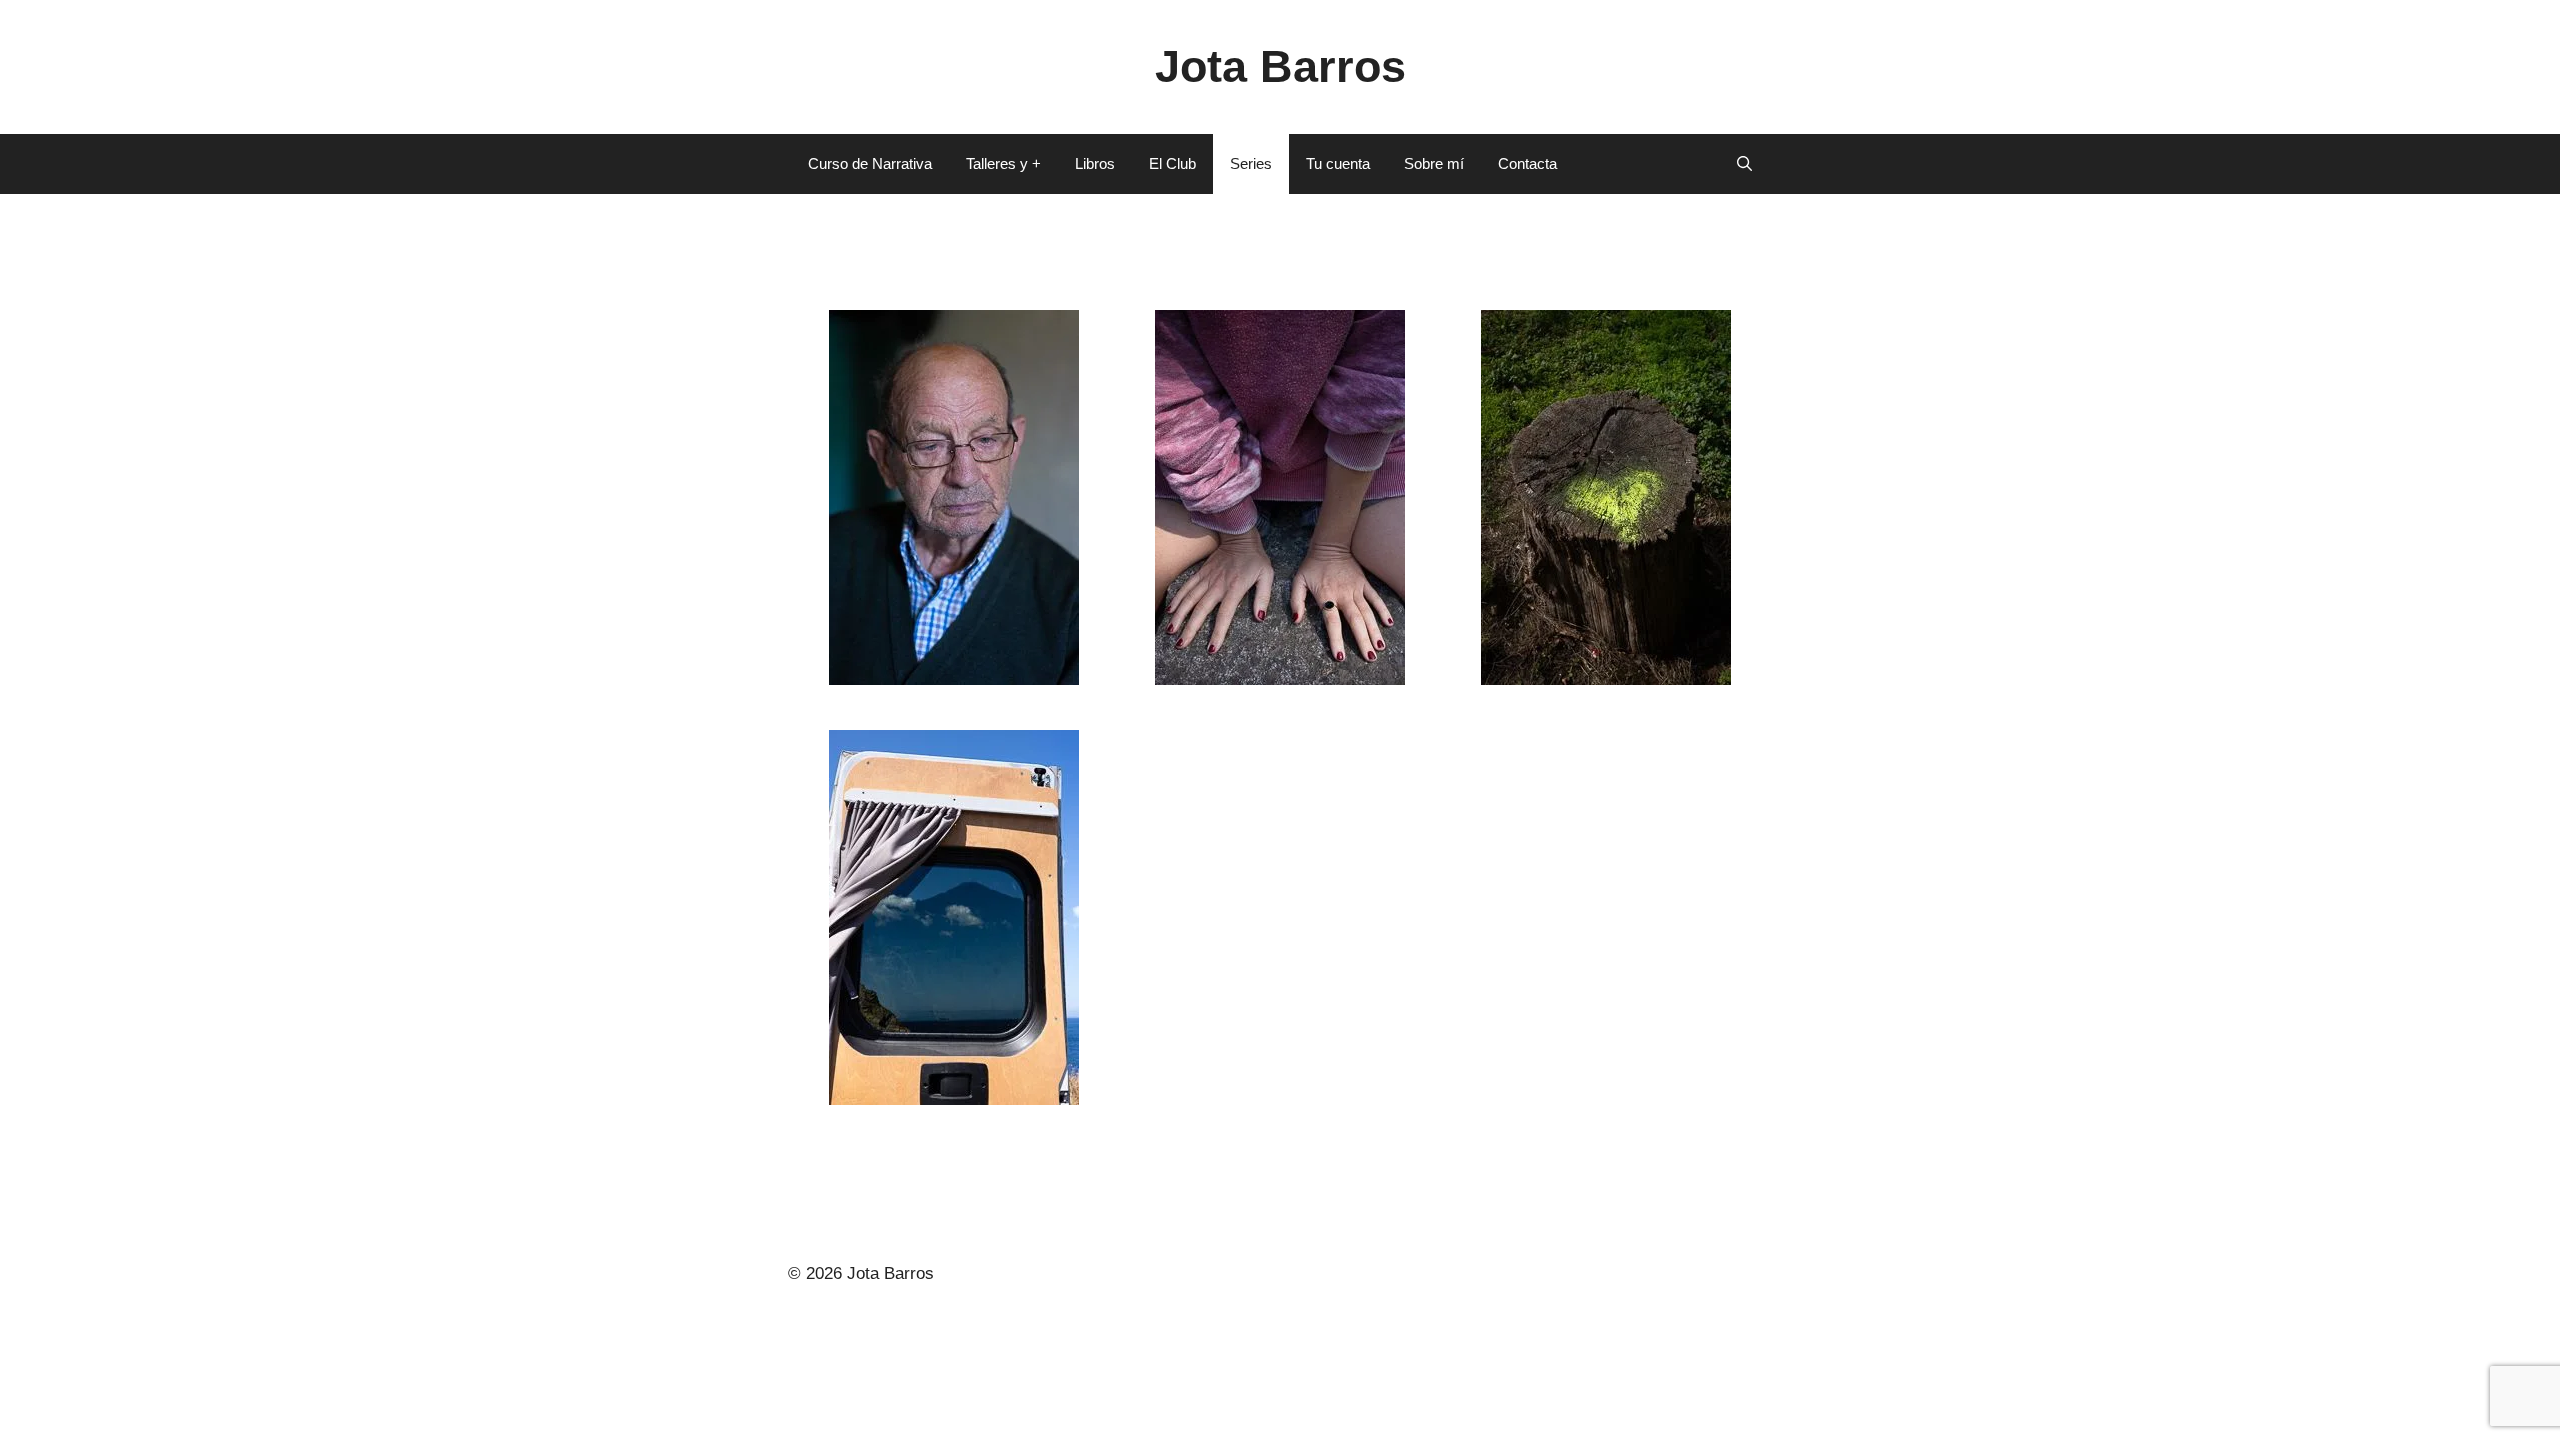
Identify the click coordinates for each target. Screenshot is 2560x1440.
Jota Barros (1280, 66)
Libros (1095, 163)
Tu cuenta (1338, 163)
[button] (1744, 164)
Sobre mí (1434, 163)
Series (1251, 163)
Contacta (1527, 163)
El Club (1172, 163)
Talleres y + (1003, 163)
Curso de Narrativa (870, 163)
